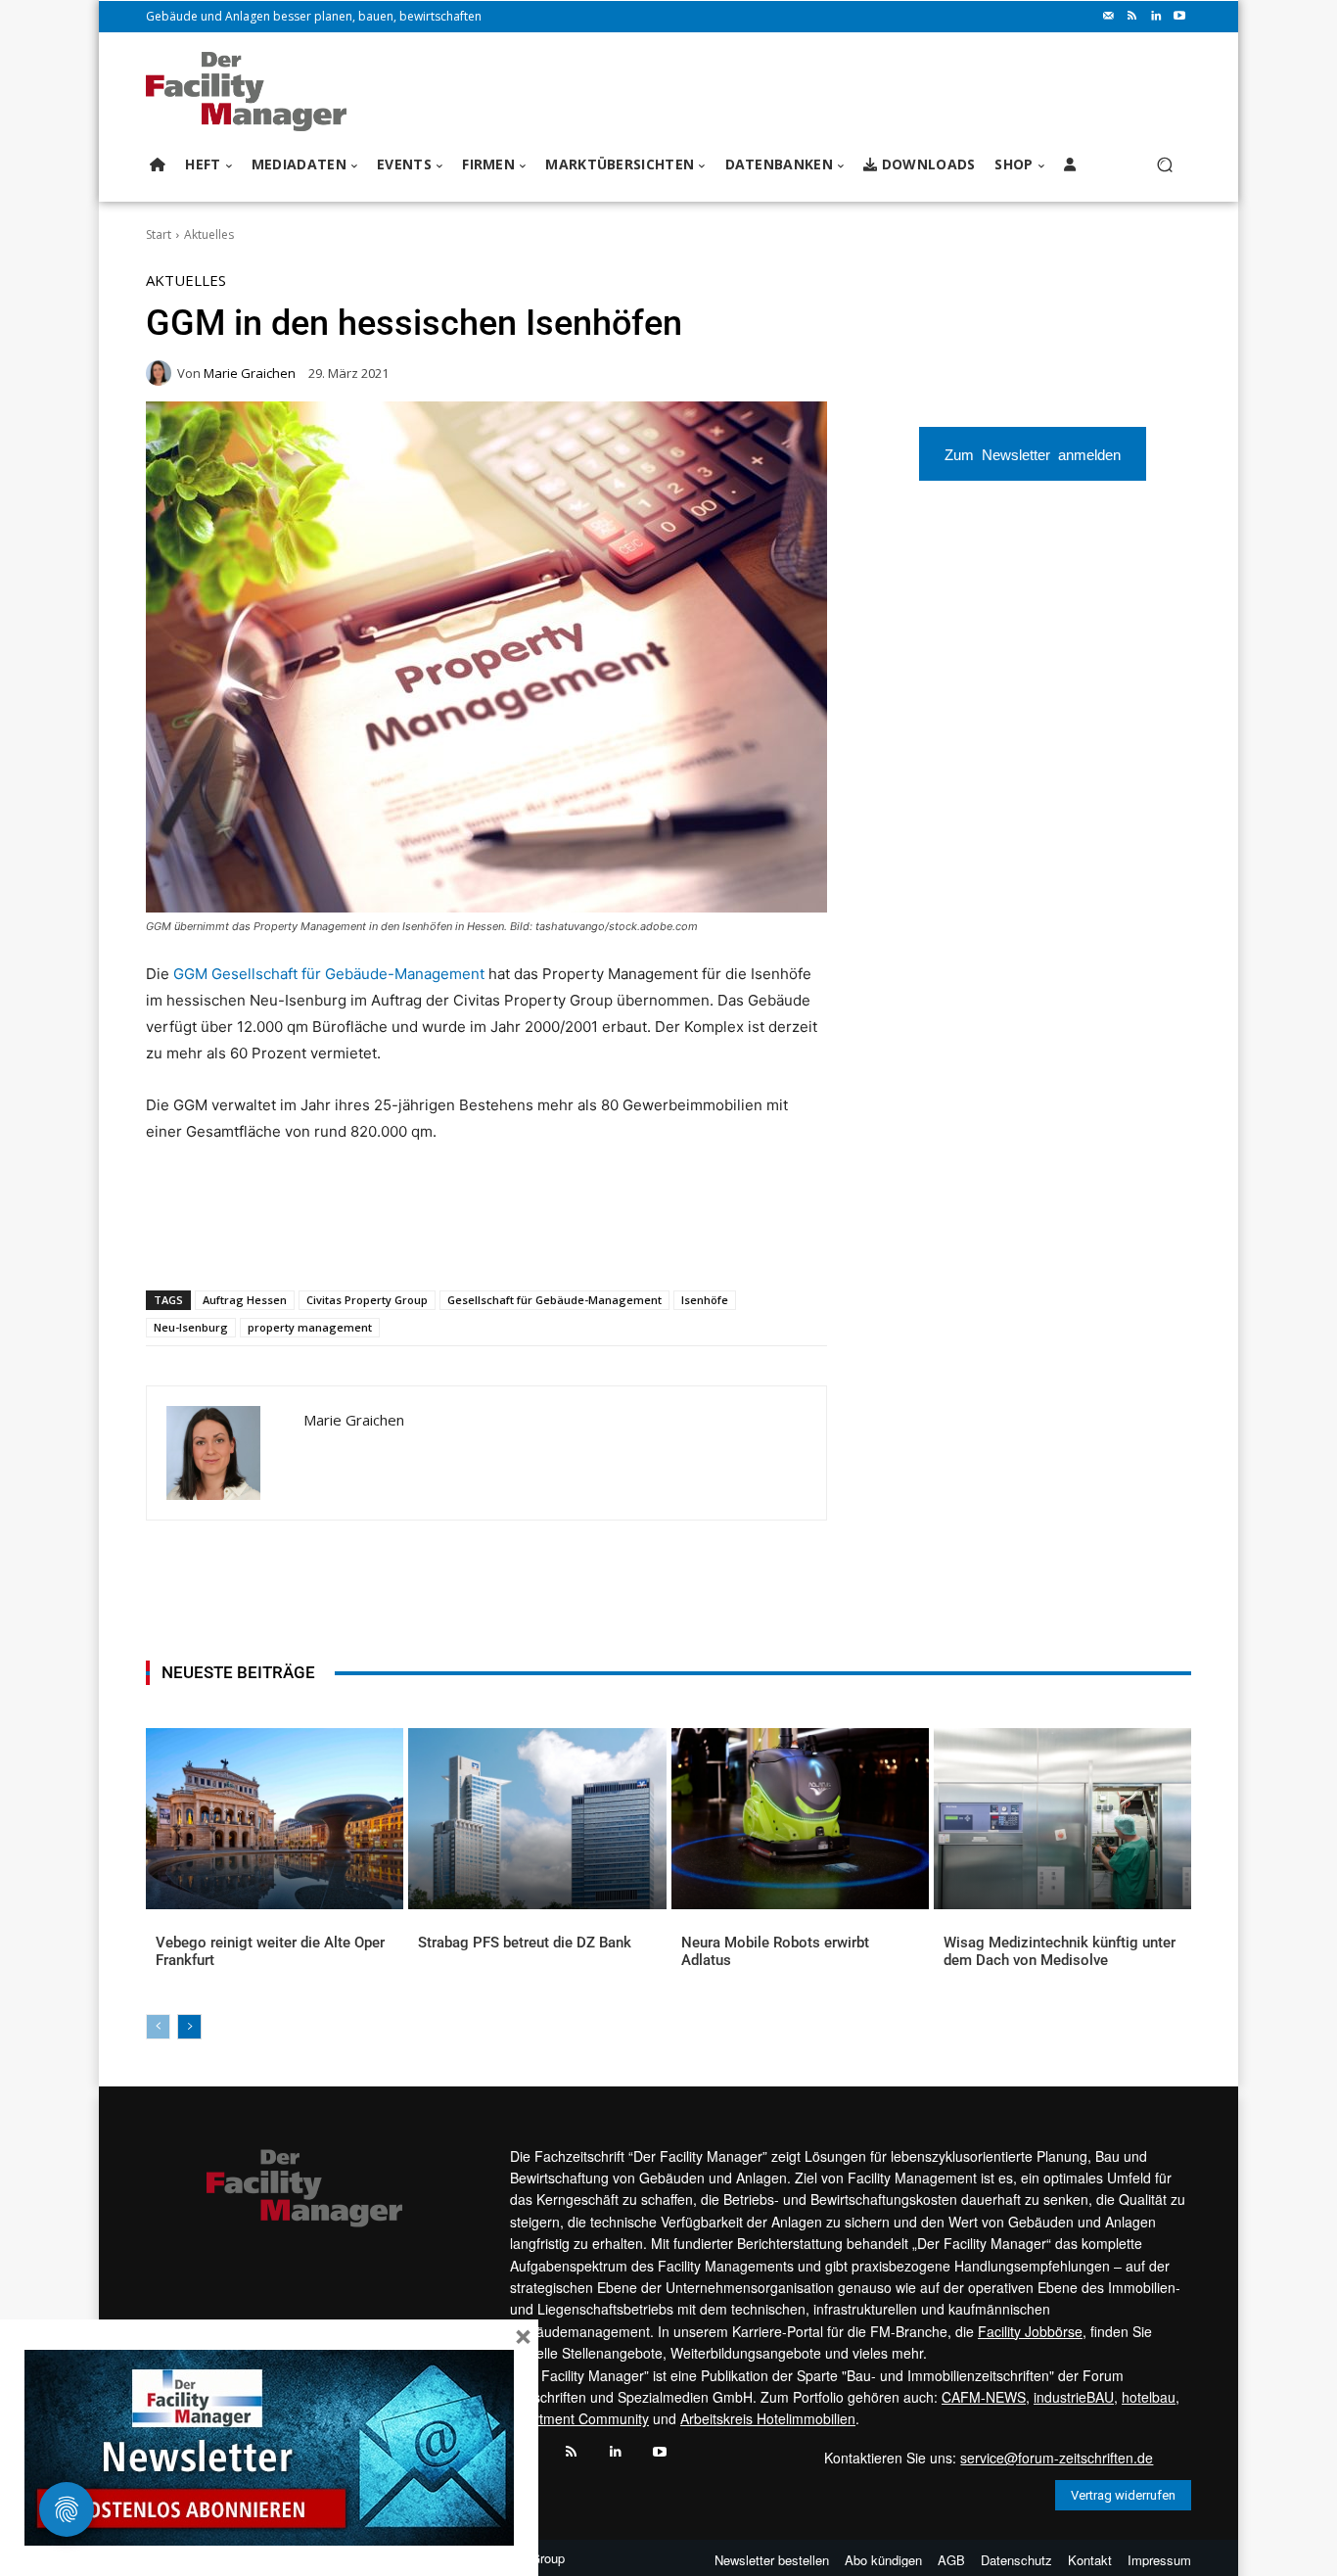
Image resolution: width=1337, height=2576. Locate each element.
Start (159, 234)
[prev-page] (158, 2027)
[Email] (380, 1240)
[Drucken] (425, 1240)
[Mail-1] (1109, 17)
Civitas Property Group (367, 1300)
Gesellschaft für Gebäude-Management (554, 1300)
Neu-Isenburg (191, 1327)
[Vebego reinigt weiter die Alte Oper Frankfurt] (275, 1818)
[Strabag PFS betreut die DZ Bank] (537, 1818)
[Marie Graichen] (161, 373)
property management (310, 1327)
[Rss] (1132, 17)
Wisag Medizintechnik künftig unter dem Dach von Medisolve (1060, 1951)
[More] (516, 1240)
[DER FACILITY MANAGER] (252, 92)
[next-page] (189, 2027)
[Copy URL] (470, 1240)
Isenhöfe (705, 1300)
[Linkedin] (1156, 17)
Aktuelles (209, 234)
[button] (1164, 165)
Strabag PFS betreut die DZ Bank (525, 1943)
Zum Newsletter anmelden (1033, 454)
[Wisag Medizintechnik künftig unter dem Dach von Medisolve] (1062, 1818)
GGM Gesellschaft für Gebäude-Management (329, 974)
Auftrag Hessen (245, 1300)
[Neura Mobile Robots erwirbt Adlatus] (800, 1818)
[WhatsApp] (290, 1240)
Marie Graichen (250, 374)
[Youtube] (1179, 17)
